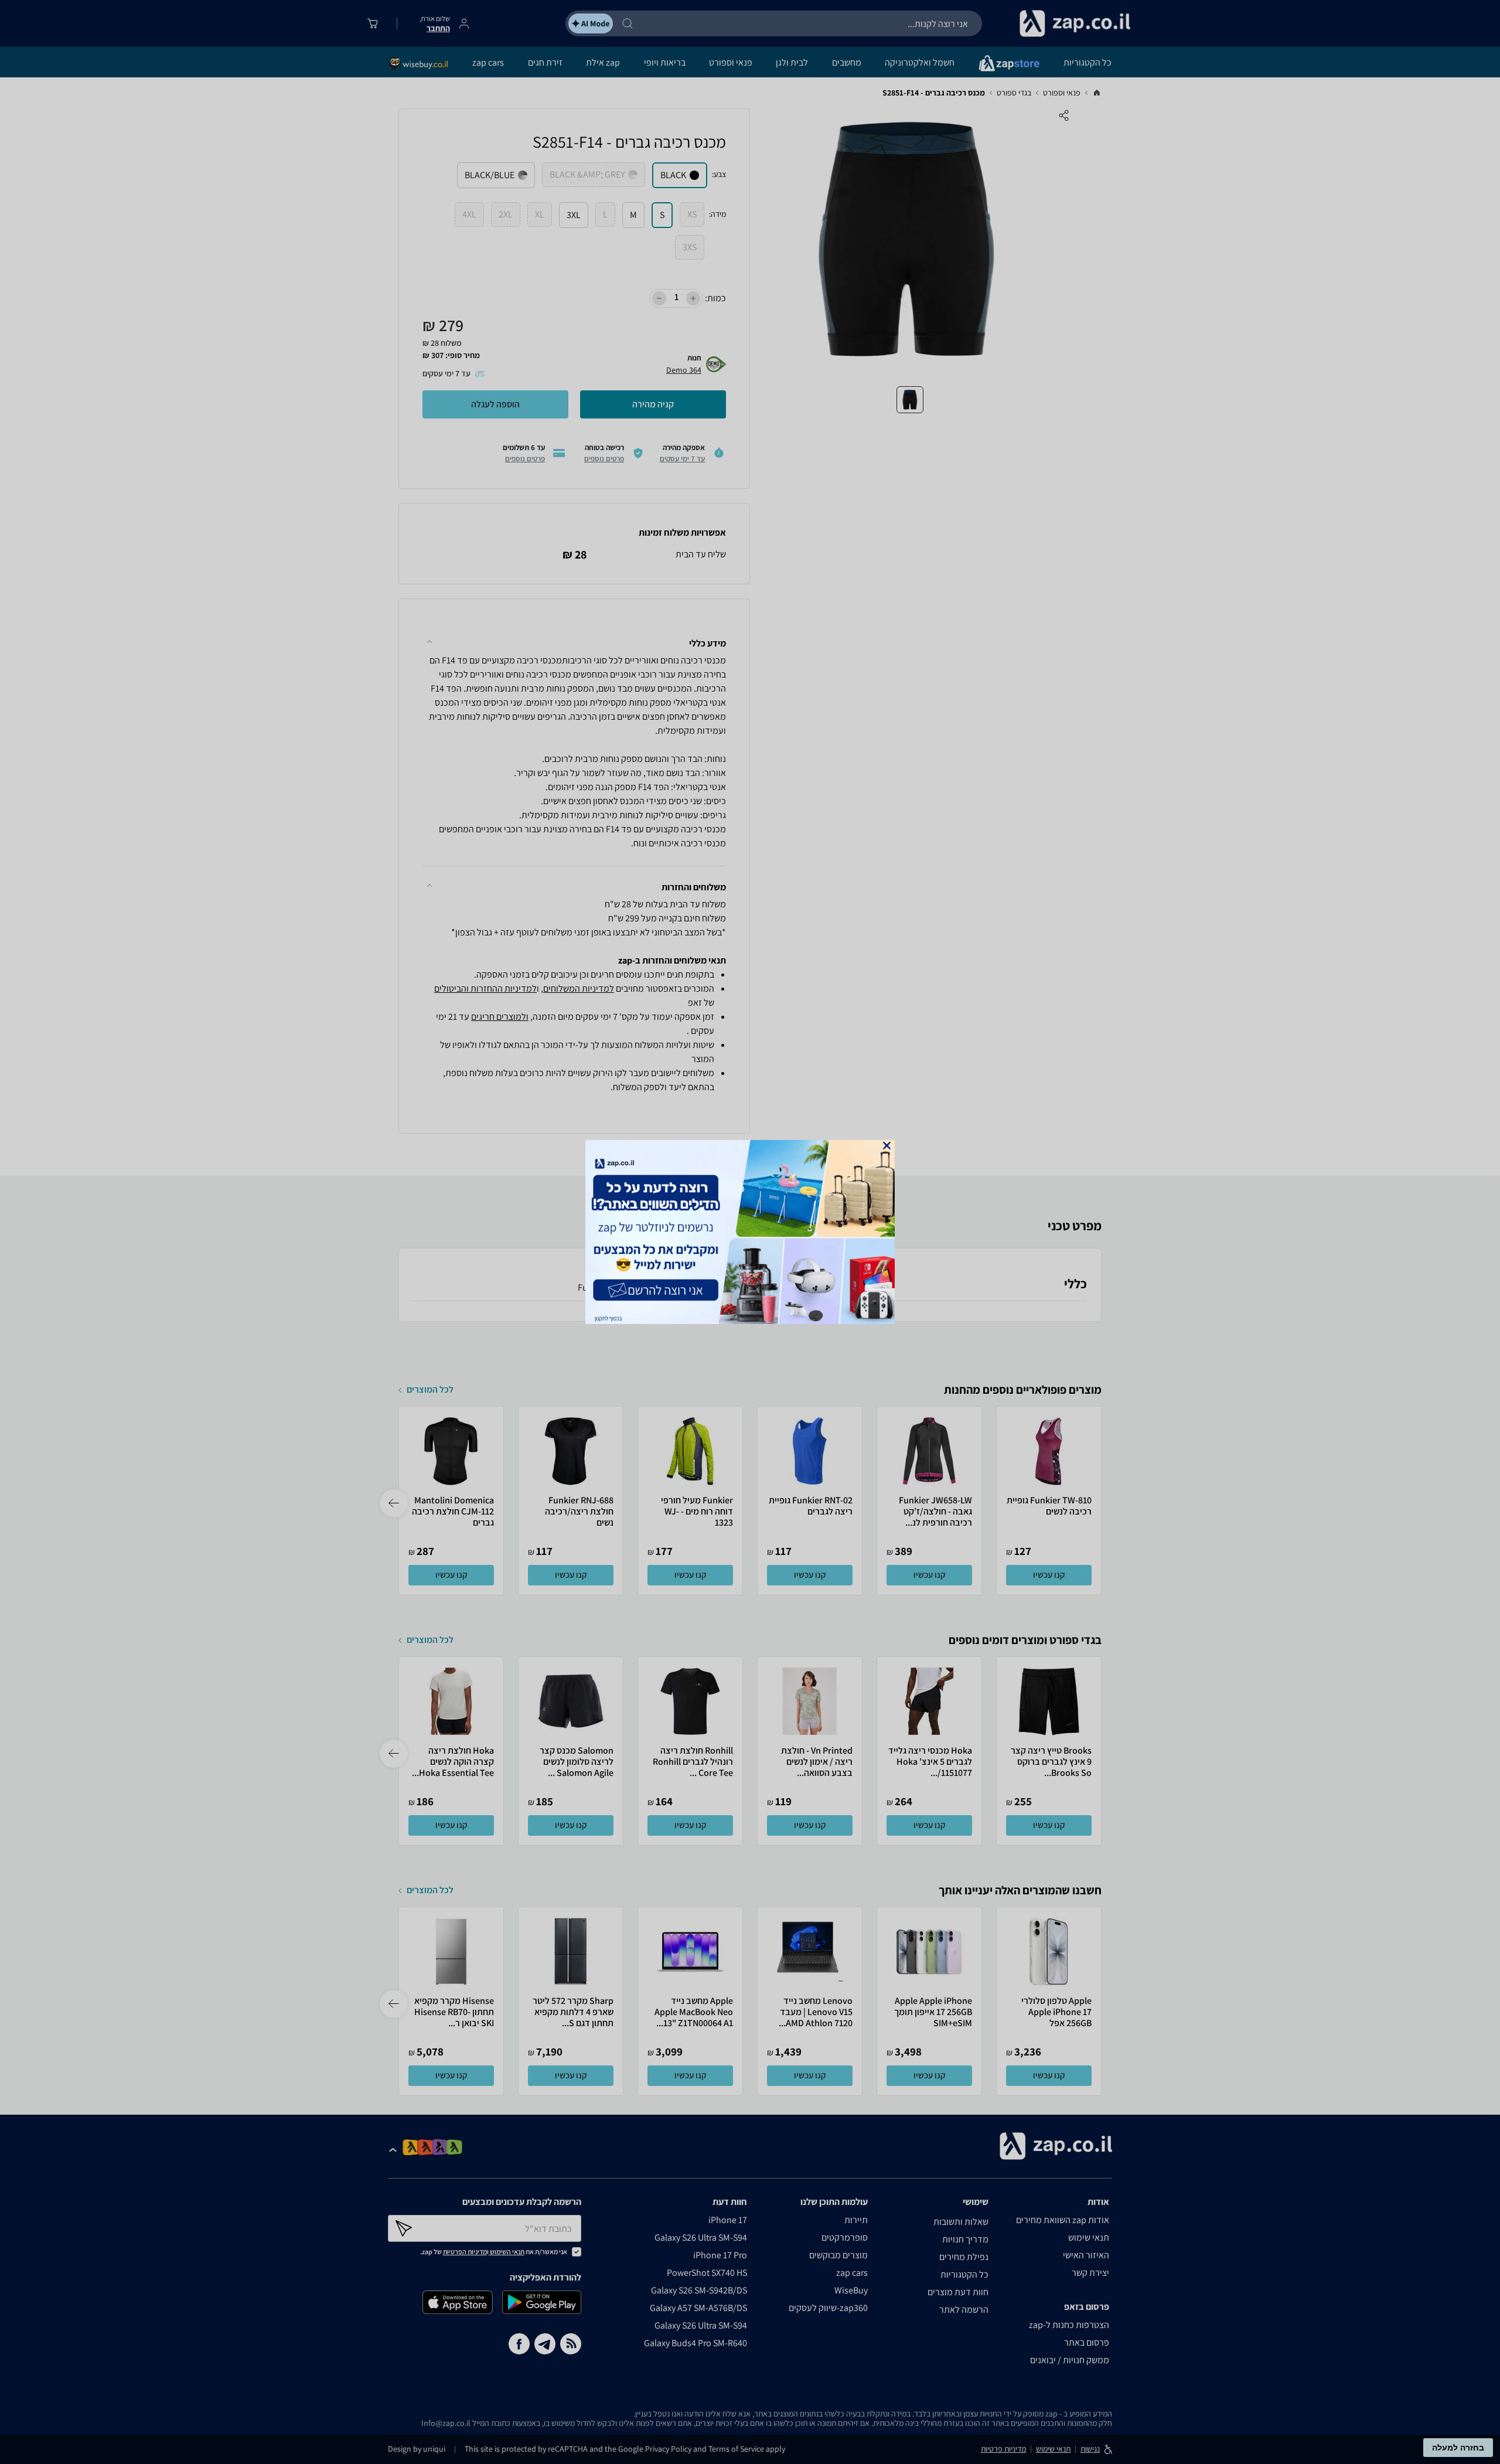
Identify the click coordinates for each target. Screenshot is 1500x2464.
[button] (887, 1146)
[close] (887, 1146)
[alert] (750, 1232)
